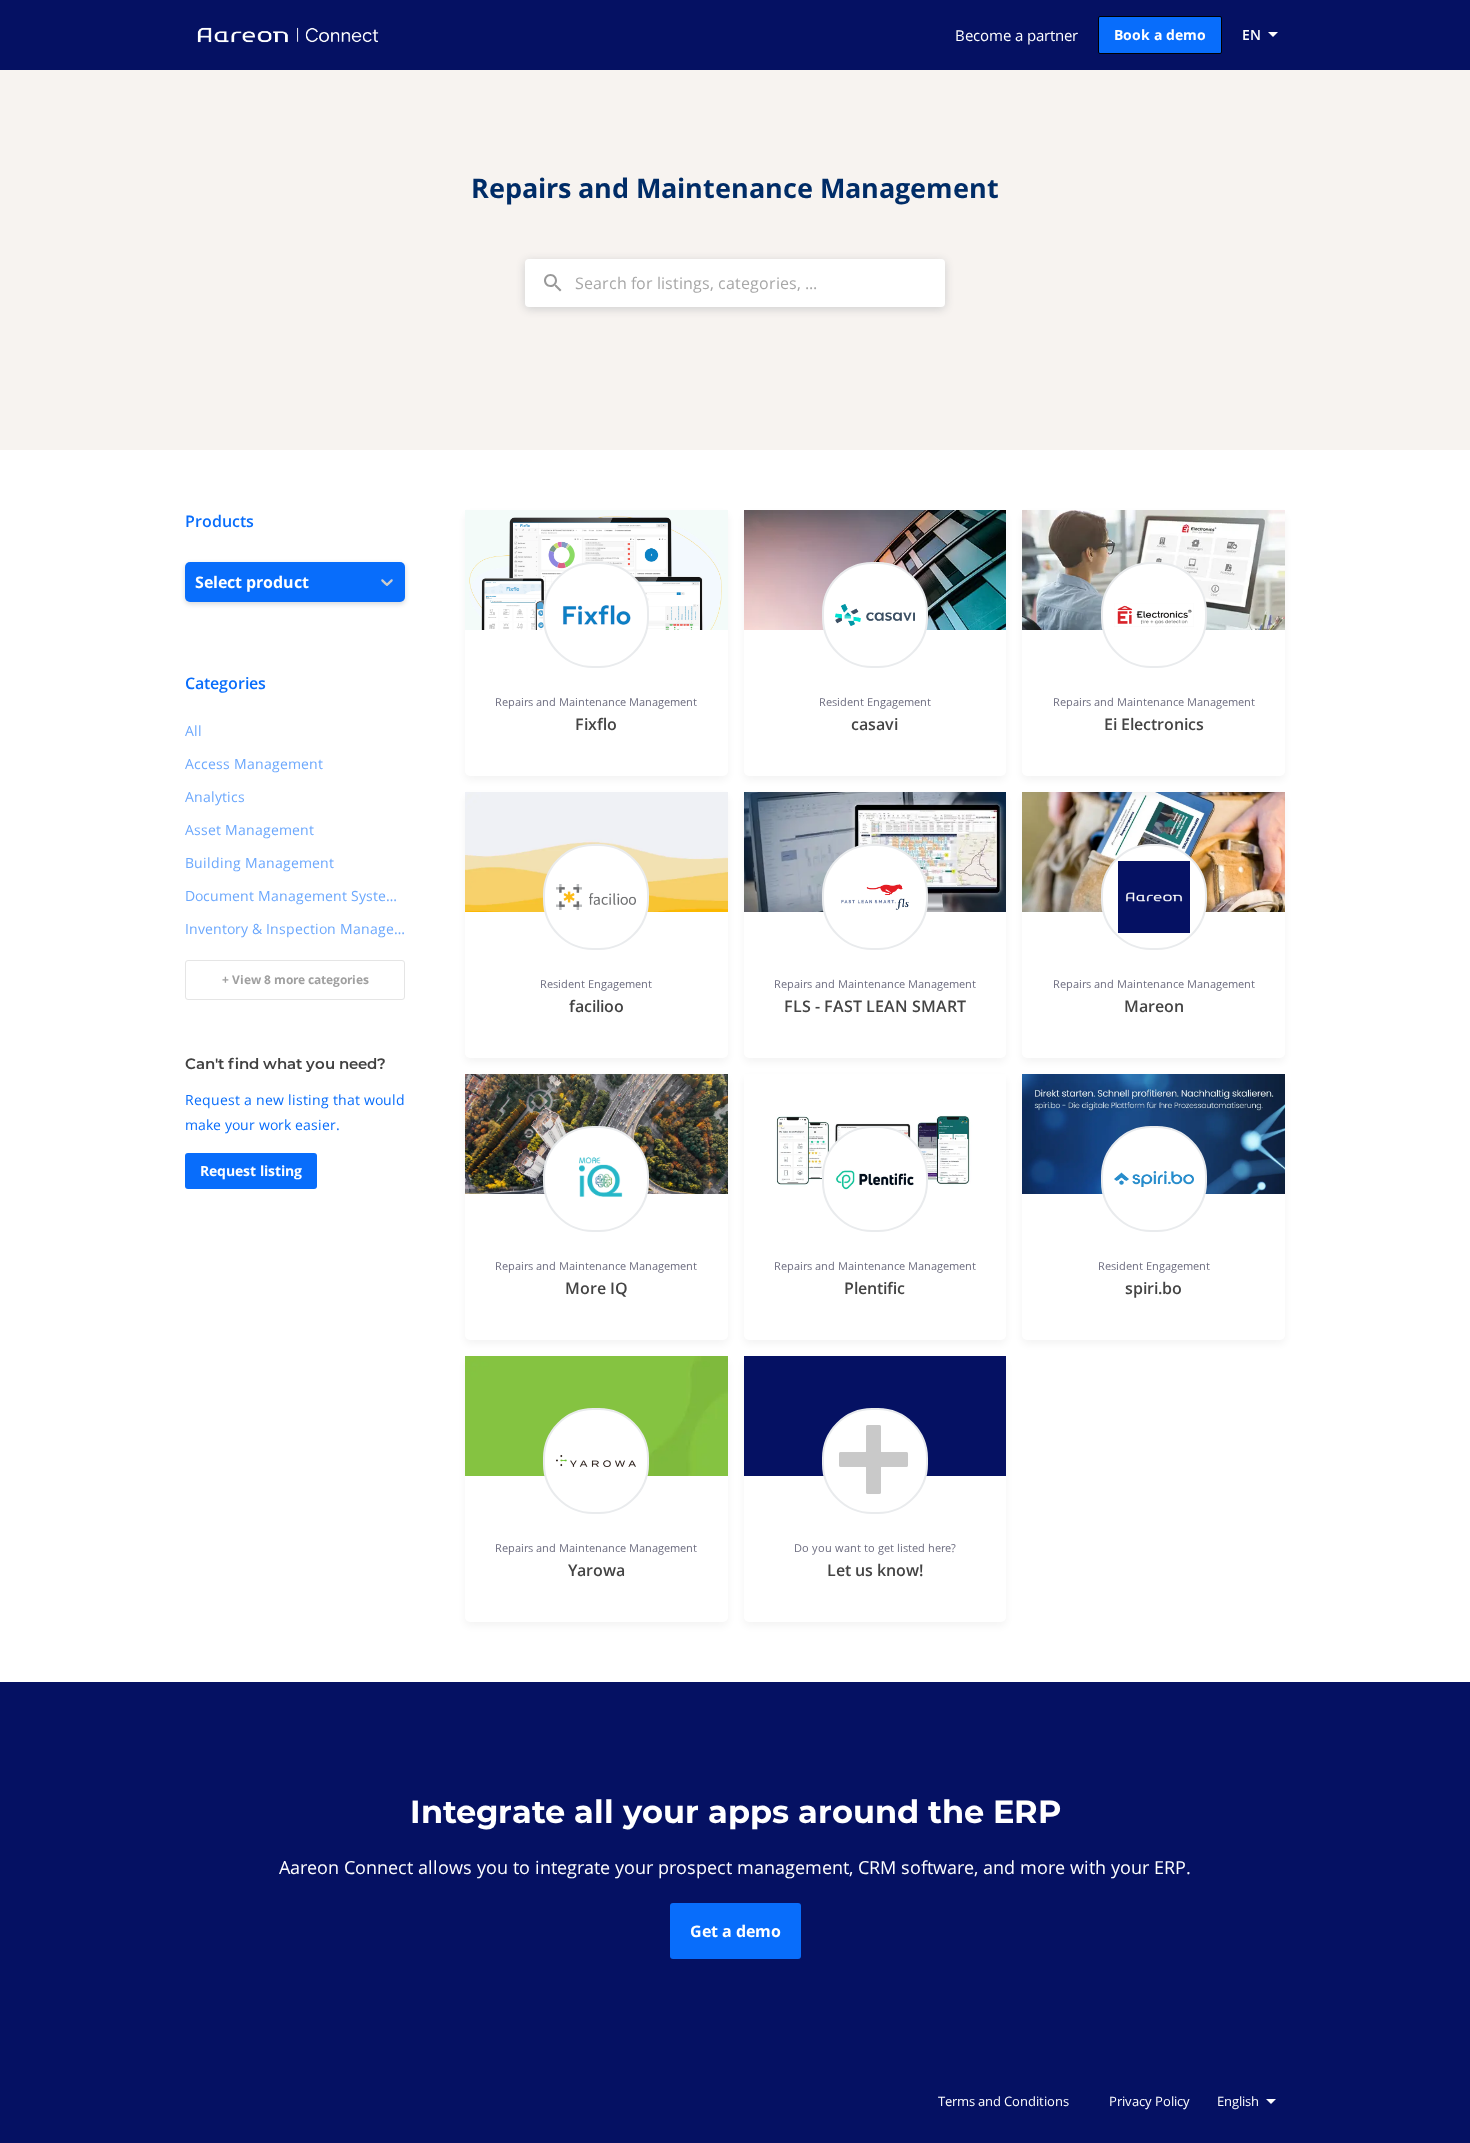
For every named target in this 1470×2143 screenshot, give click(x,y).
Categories (225, 683)
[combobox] (735, 283)
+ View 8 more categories (295, 979)
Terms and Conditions (1003, 2101)
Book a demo (1160, 34)
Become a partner (1016, 35)
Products (219, 521)
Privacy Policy (1149, 2101)
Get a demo (735, 1931)
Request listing (251, 1170)
